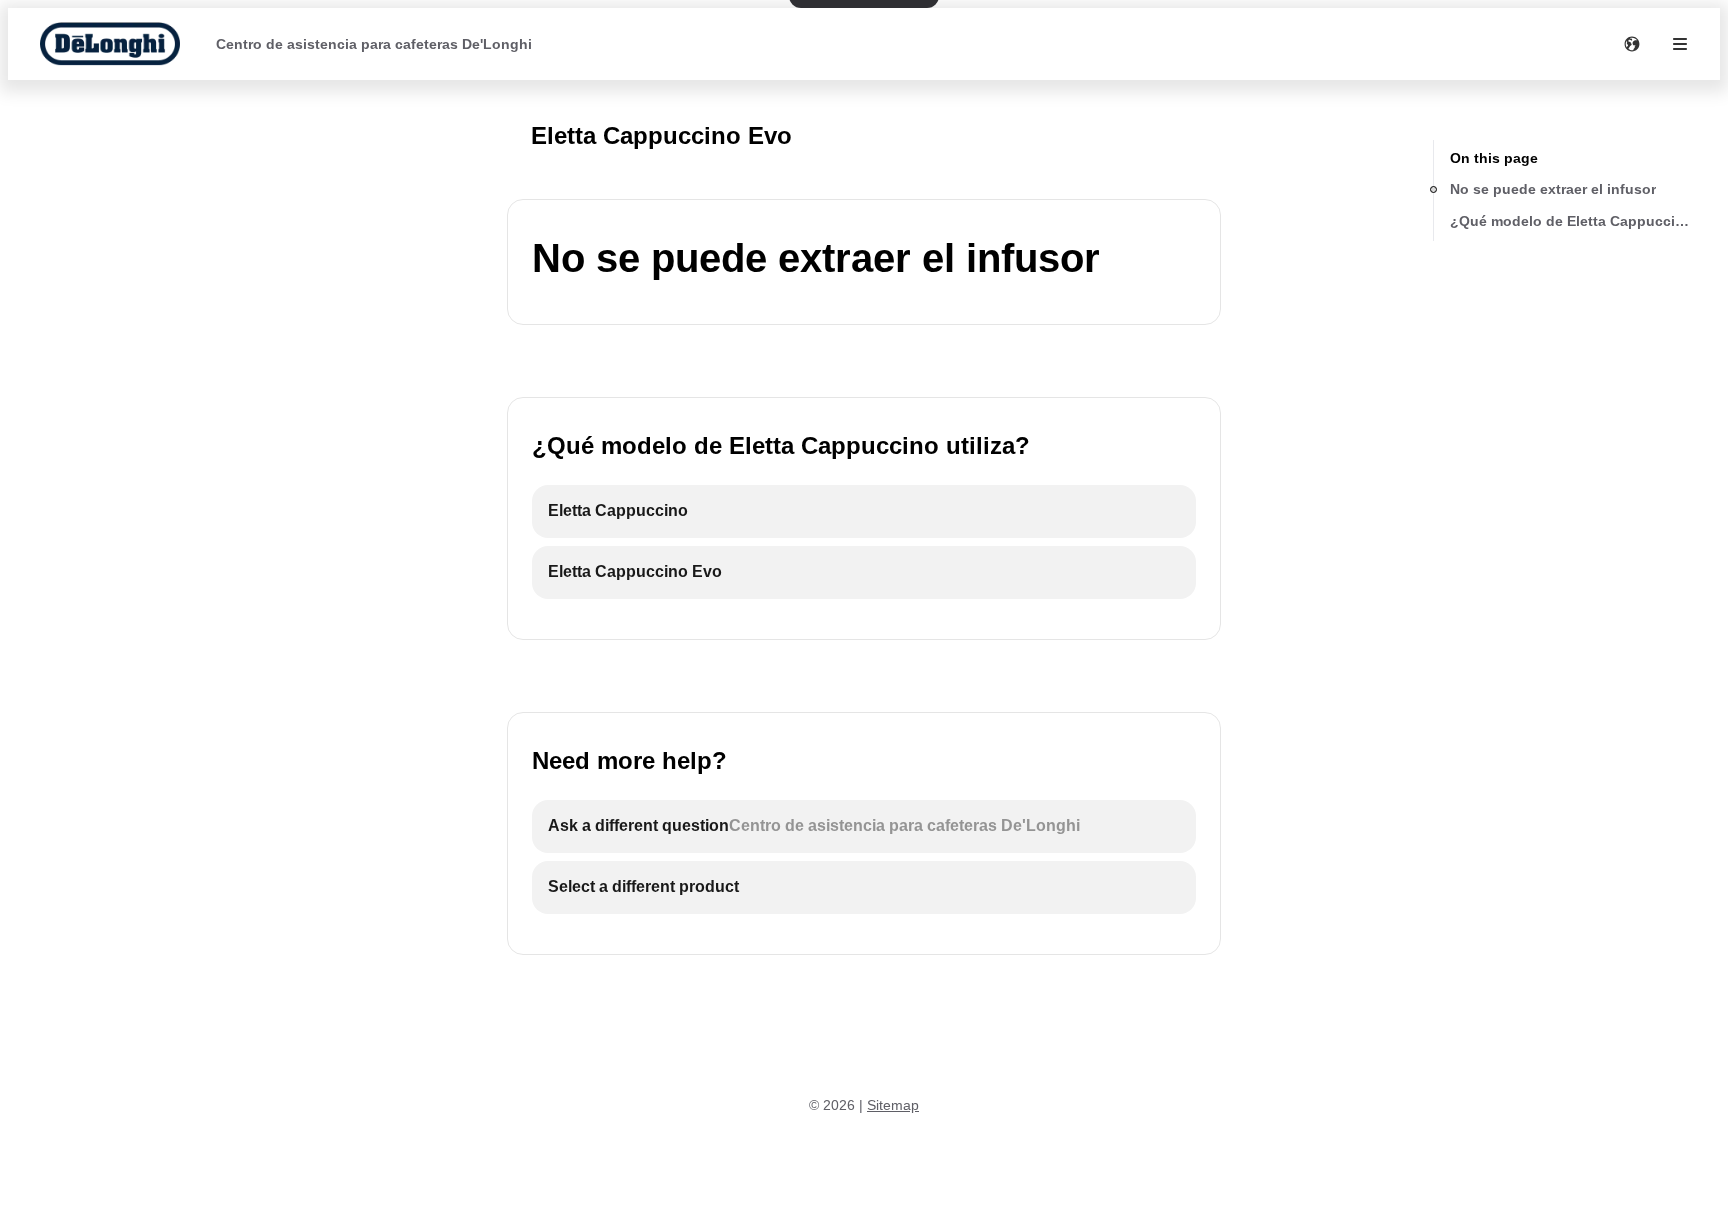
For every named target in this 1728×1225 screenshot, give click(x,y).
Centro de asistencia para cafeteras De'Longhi (374, 44)
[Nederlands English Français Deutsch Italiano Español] (1632, 44)
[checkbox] (864, 511)
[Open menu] (1680, 44)
